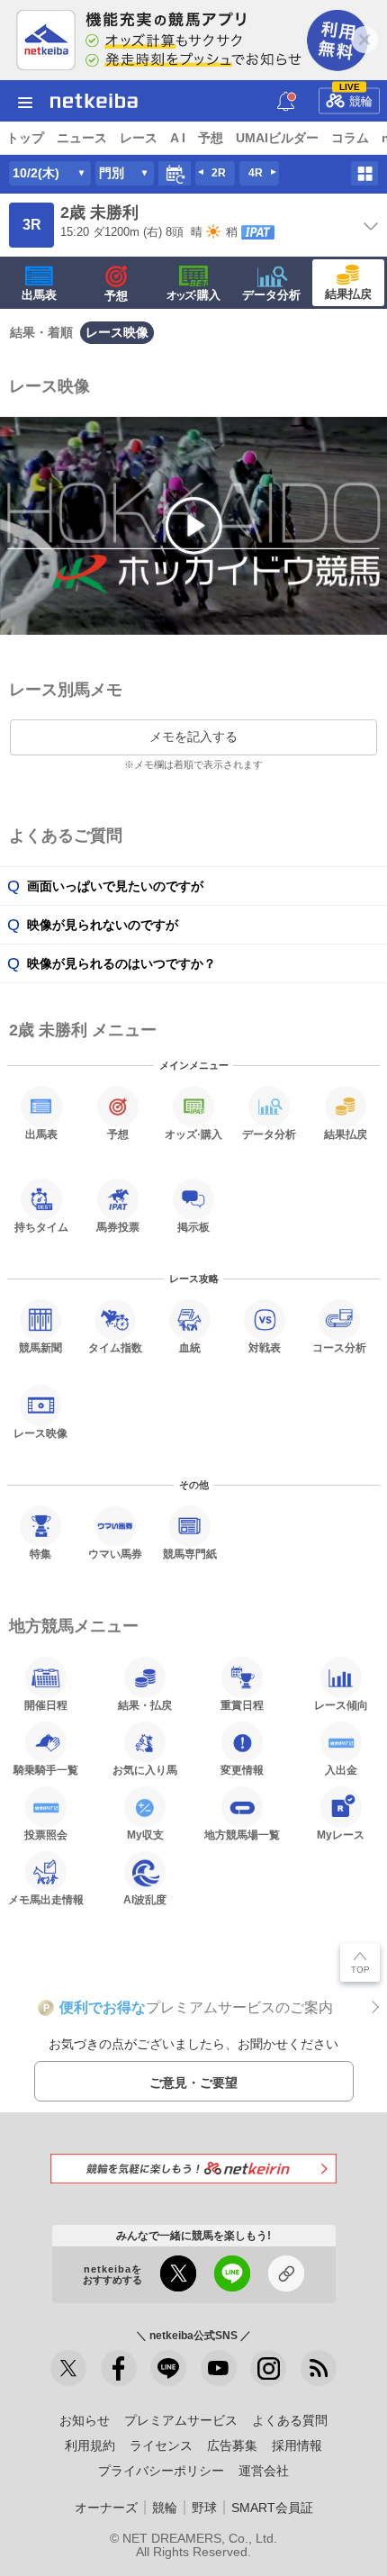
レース (139, 138)
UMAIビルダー (277, 138)
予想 (211, 138)
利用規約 (90, 2445)
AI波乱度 (145, 1899)
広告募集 (232, 2445)
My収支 (145, 1835)
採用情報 (297, 2445)
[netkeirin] (193, 2169)
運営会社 (264, 2471)
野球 (204, 2508)
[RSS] (319, 2368)
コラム (350, 138)
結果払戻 (348, 294)
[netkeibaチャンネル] (219, 2368)
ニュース (82, 138)
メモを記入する (193, 737)
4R (256, 173)
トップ (25, 138)
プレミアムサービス (181, 2420)
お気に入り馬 (145, 1770)
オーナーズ (106, 2508)
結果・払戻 (145, 1705)
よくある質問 (290, 2420)
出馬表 (39, 295)
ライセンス (161, 2445)
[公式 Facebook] (119, 2368)
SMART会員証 (272, 2508)
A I (178, 138)
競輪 (356, 97)
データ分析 (271, 295)
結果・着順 (41, 332)
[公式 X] (68, 2368)
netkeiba (94, 101)
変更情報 (242, 1770)
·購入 (193, 295)
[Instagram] (268, 2368)
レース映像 (117, 332)
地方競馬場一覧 (242, 1835)
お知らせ (85, 2420)
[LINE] (168, 2368)
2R (219, 173)
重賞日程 (242, 1705)
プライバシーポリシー (161, 2471)
